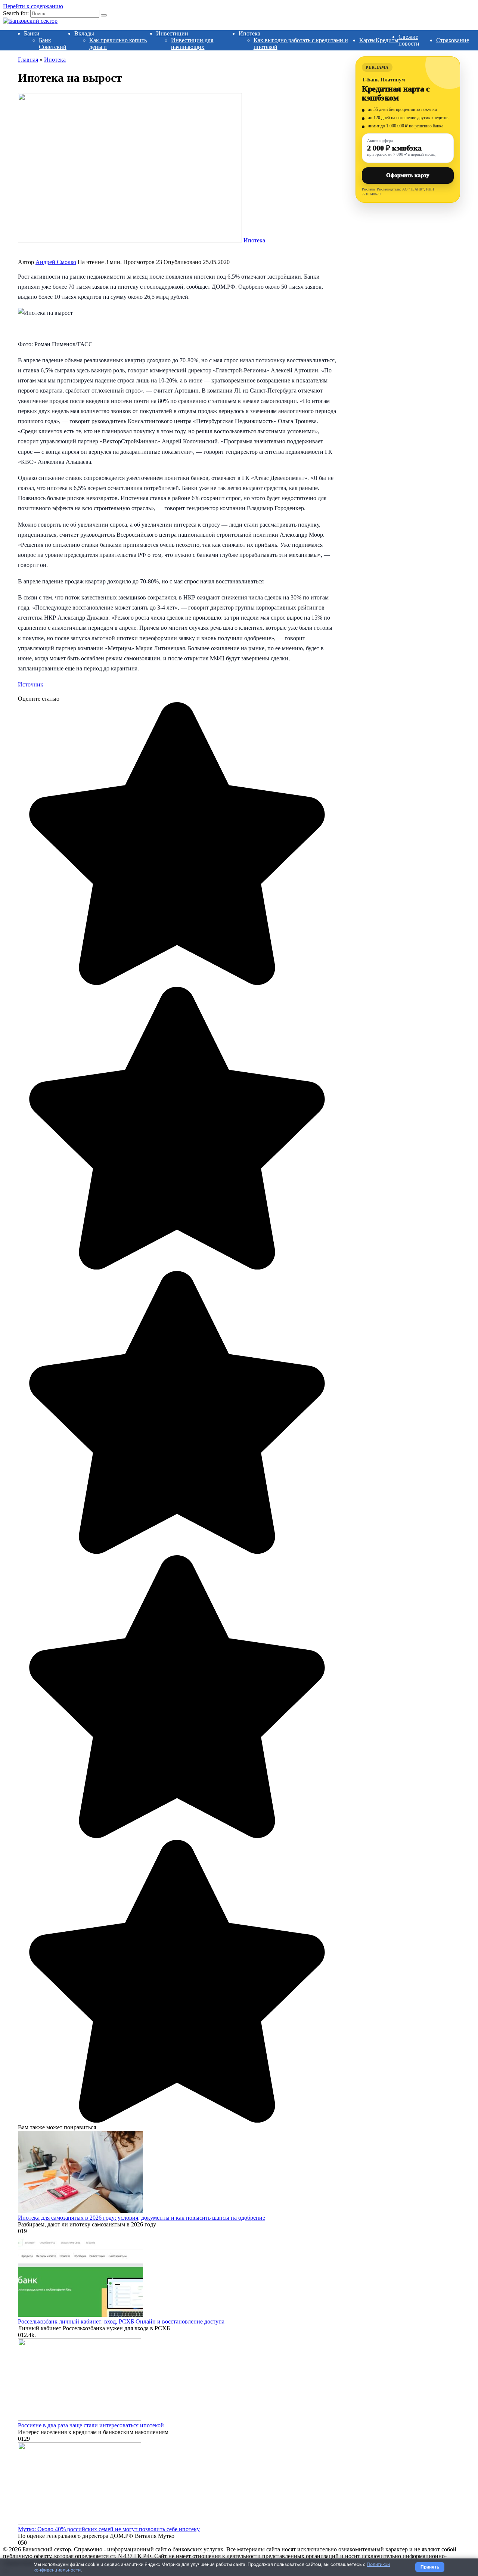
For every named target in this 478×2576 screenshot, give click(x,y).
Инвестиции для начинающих (192, 44)
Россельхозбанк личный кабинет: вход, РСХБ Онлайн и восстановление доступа (121, 2321)
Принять (430, 2567)
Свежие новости (409, 40)
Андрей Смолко (56, 262)
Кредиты (387, 40)
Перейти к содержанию (33, 6)
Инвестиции (172, 33)
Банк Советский (53, 44)
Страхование (453, 40)
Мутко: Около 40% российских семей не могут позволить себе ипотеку (109, 2529)
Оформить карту (408, 175)
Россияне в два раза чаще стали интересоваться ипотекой (91, 2425)
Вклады (84, 33)
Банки (32, 33)
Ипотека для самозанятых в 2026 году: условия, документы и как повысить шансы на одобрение (142, 2218)
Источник (31, 684)
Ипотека (249, 33)
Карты (367, 40)
